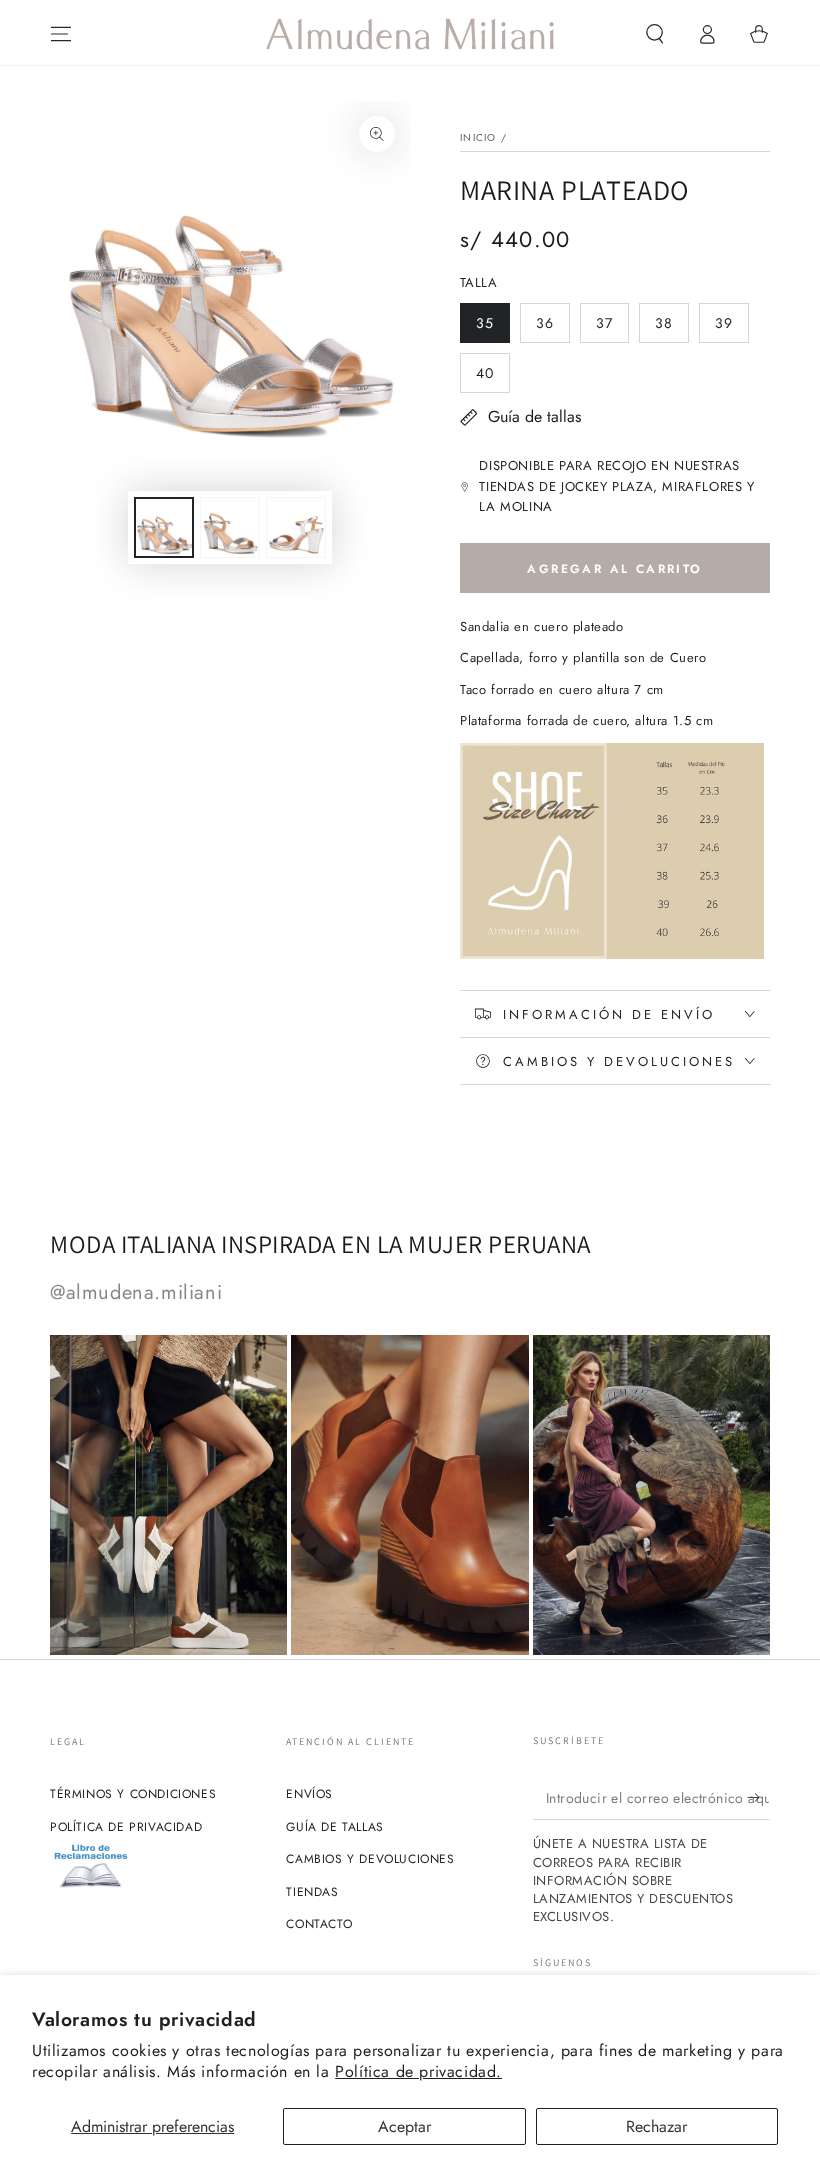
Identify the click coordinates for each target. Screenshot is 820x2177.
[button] (655, 34)
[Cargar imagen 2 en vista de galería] (230, 527)
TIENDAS (312, 1892)
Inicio (478, 137)
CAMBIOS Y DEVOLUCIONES (370, 1859)
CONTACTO (319, 1924)
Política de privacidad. (418, 2071)
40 (492, 378)
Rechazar (656, 2126)
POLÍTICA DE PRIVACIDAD (126, 1827)
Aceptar (404, 2126)
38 (671, 328)
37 (612, 328)
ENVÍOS (309, 1794)
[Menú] (61, 34)
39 (731, 328)
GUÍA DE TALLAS (334, 1827)
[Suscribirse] (758, 1797)
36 (552, 328)
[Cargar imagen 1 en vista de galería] (164, 527)
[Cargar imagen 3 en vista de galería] (296, 527)
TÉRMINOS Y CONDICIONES (133, 1794)
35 (492, 328)
